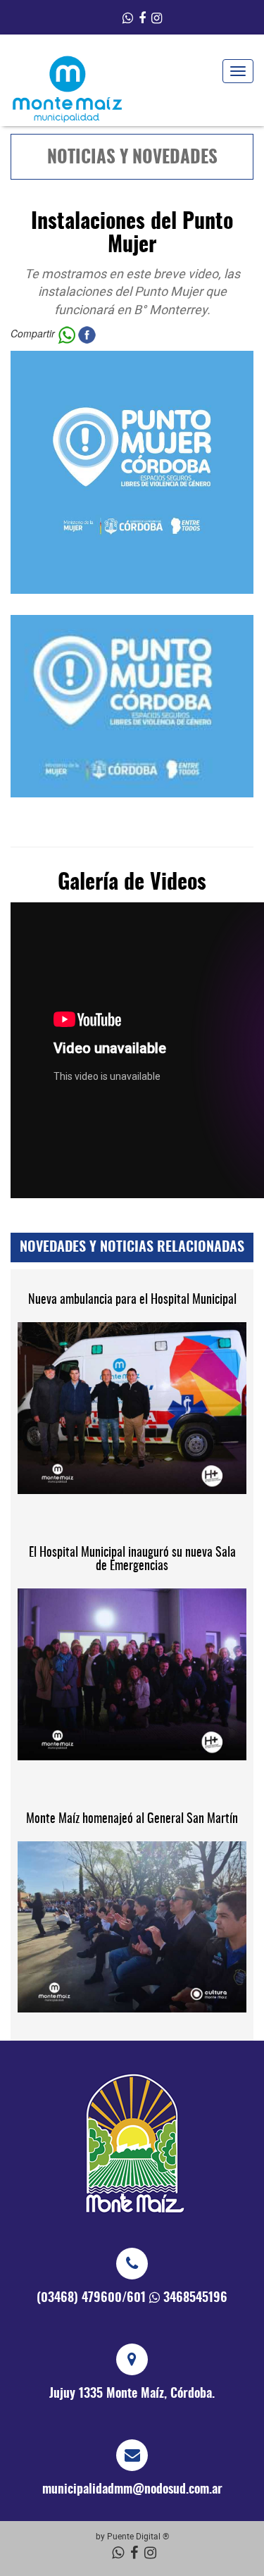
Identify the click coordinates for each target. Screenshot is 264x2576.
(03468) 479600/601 (91, 2298)
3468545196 (195, 2298)
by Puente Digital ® (132, 2536)
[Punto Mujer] (132, 706)
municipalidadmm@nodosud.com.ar (132, 2490)
